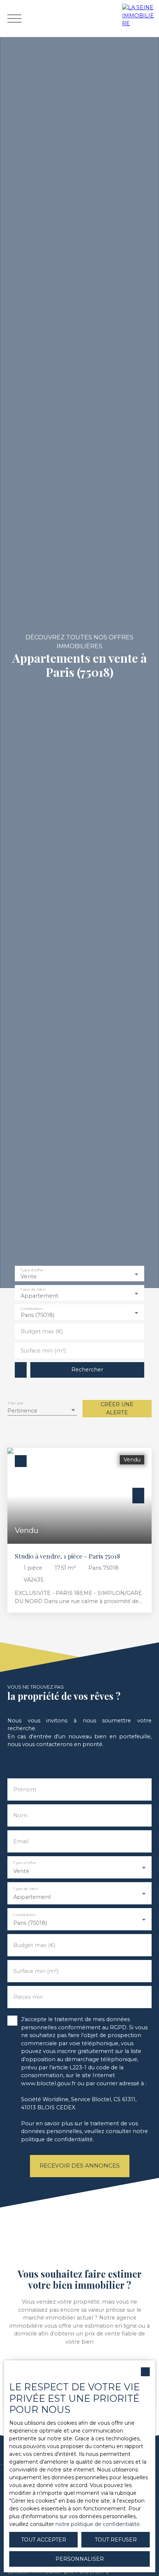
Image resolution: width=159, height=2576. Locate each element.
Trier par (15, 1403)
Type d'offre (32, 1270)
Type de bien (33, 1290)
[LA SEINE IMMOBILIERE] (139, 19)
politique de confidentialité (57, 2139)
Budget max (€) (42, 1331)
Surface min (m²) (43, 1351)
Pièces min (28, 1997)
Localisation (31, 1309)
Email (21, 1841)
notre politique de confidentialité (98, 2524)
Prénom (25, 1789)
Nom (20, 1815)
